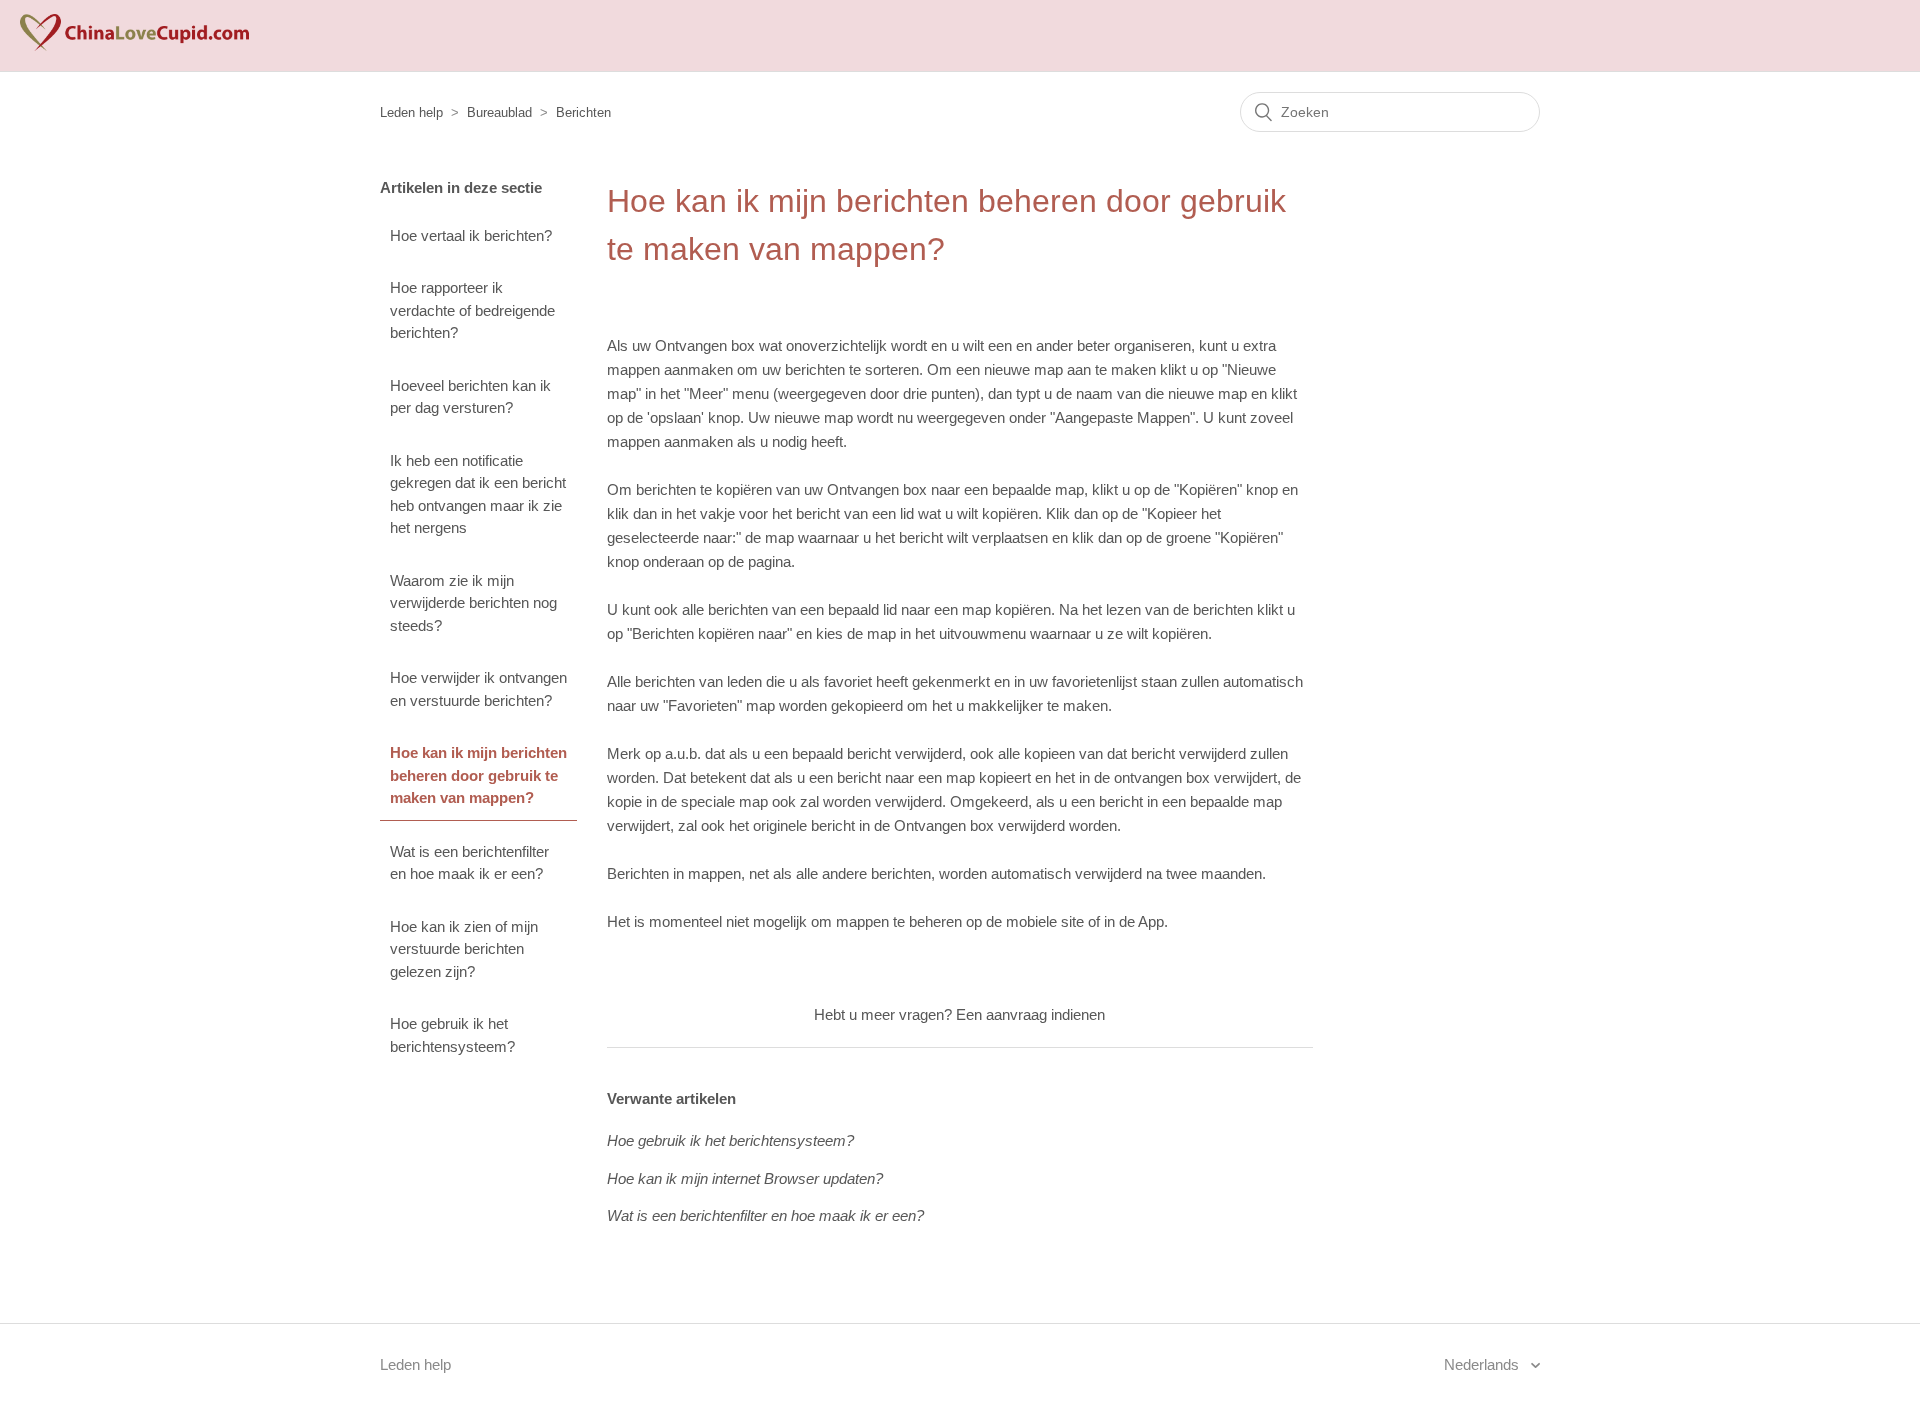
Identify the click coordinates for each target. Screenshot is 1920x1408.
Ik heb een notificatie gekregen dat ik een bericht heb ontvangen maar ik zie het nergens (478, 494)
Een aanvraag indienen (1030, 1014)
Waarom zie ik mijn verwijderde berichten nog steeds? (473, 603)
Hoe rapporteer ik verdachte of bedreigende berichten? (472, 310)
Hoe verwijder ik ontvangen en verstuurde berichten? (478, 689)
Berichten (583, 112)
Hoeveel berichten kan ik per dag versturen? (470, 397)
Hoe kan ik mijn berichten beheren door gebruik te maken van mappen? (478, 775)
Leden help (411, 112)
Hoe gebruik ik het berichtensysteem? (452, 1035)
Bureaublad (499, 112)
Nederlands (1483, 1364)
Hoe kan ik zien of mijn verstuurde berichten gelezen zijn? (464, 949)
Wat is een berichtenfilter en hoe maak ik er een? (469, 863)
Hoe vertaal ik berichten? (471, 235)
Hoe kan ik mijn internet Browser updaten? (745, 1178)
